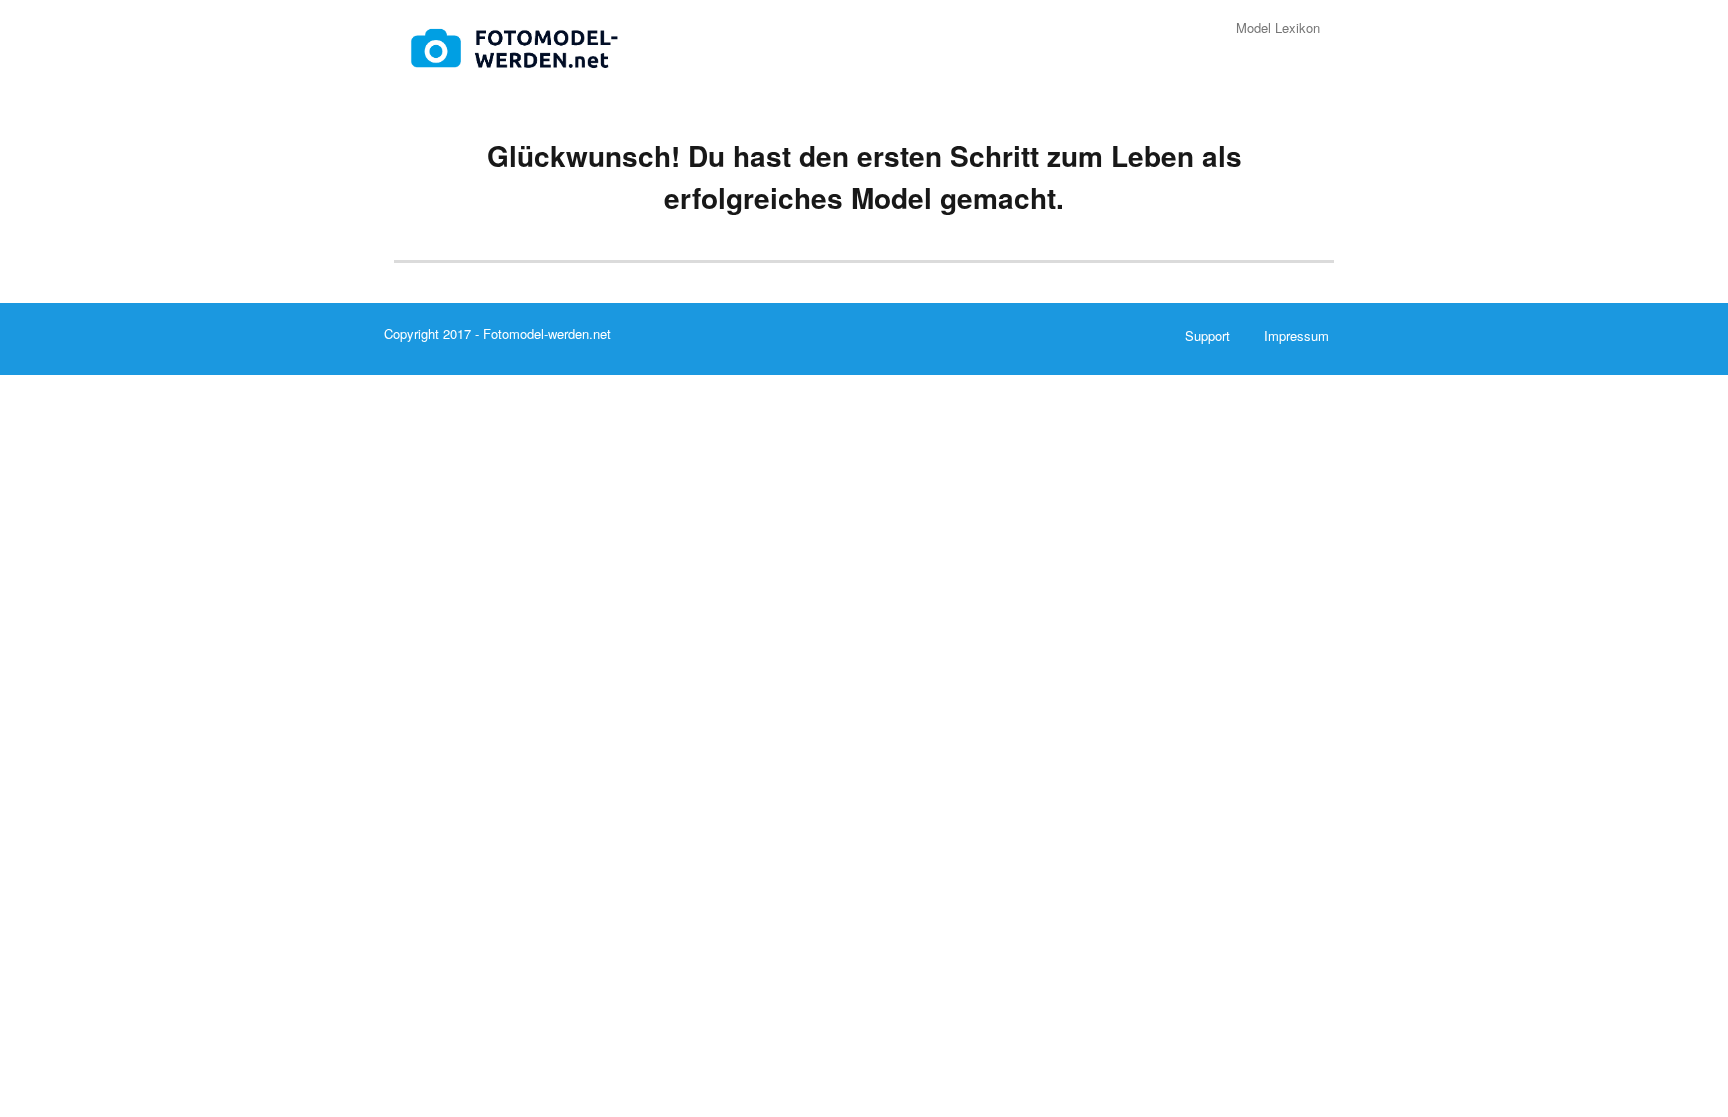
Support (1207, 335)
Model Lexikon (1278, 27)
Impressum (1296, 335)
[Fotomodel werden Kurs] (519, 42)
